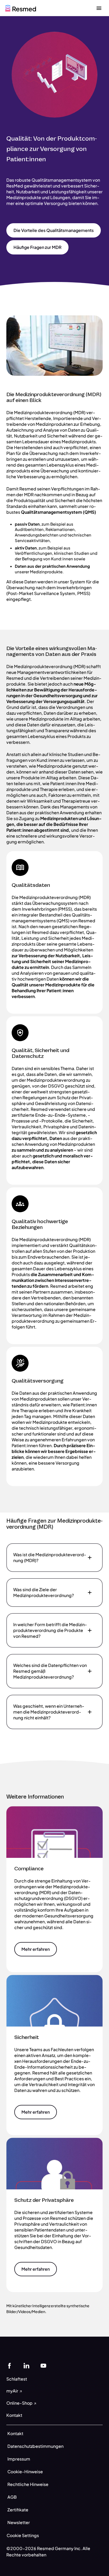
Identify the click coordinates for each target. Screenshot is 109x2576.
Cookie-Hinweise (25, 2472)
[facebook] (10, 2365)
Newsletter (19, 2522)
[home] (21, 8)
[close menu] (99, 8)
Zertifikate (18, 2510)
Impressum (19, 2459)
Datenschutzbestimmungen (35, 2446)
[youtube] (43, 2365)
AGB (12, 2497)
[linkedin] (26, 2365)
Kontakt (15, 2433)
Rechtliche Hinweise (28, 2484)
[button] (54, 230)
